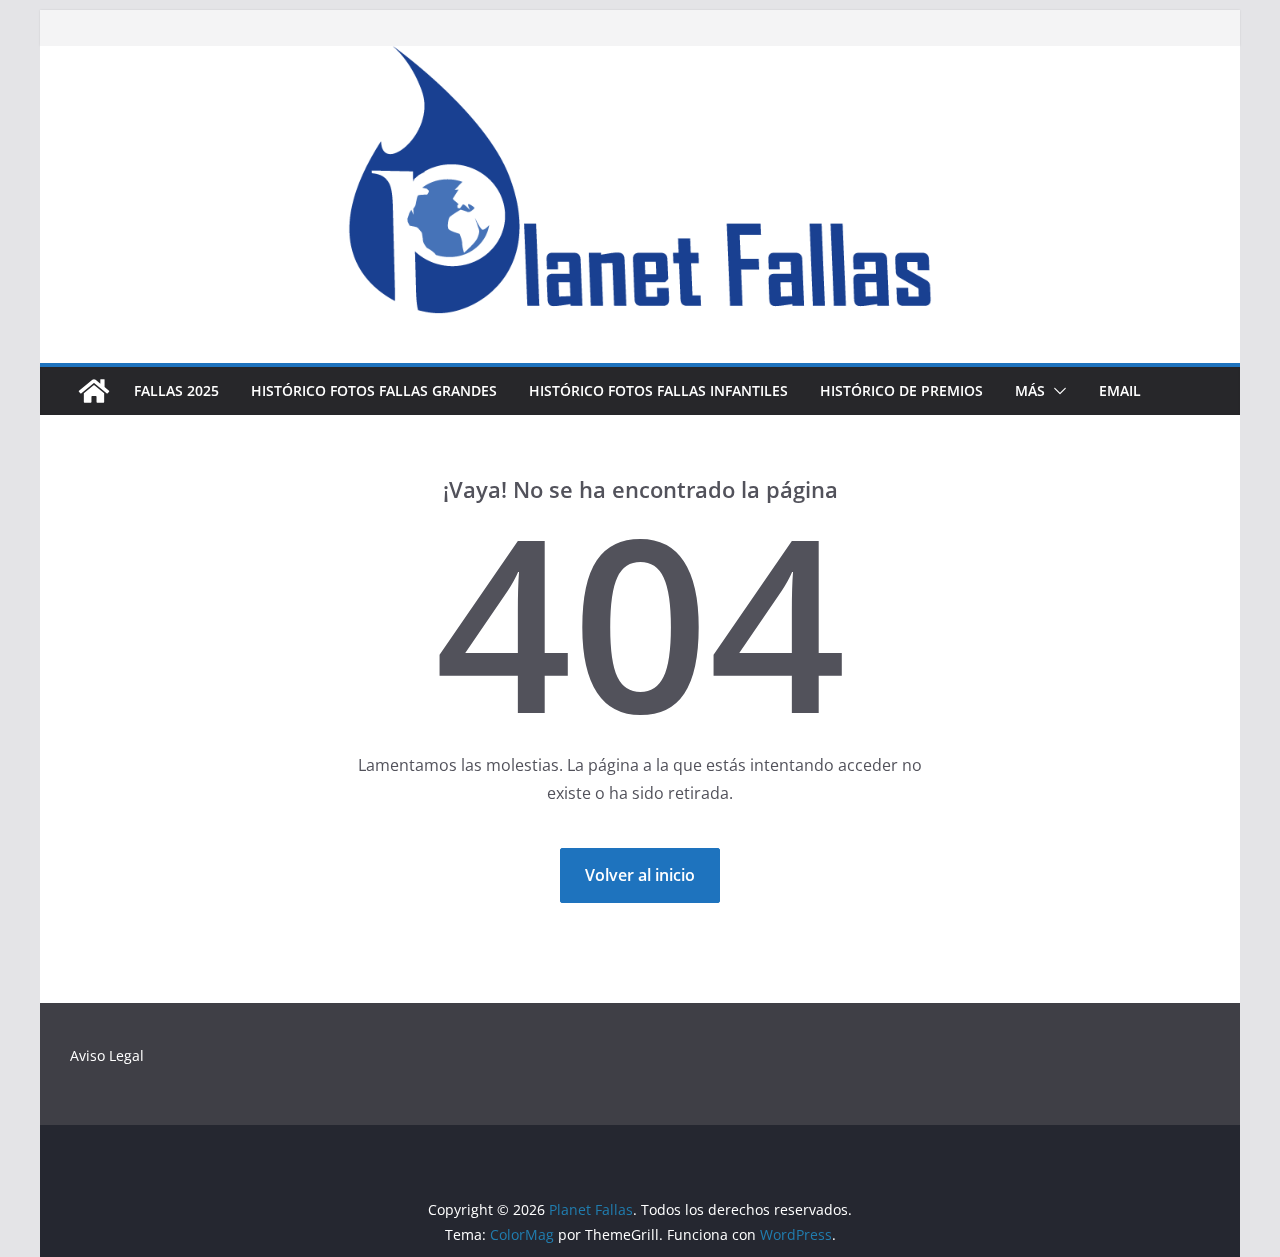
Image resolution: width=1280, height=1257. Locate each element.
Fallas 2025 (176, 390)
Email (1120, 390)
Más (1030, 390)
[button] (1056, 391)
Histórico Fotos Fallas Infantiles (658, 390)
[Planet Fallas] (94, 391)
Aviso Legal (107, 1055)
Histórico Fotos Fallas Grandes (374, 390)
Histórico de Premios (901, 390)
